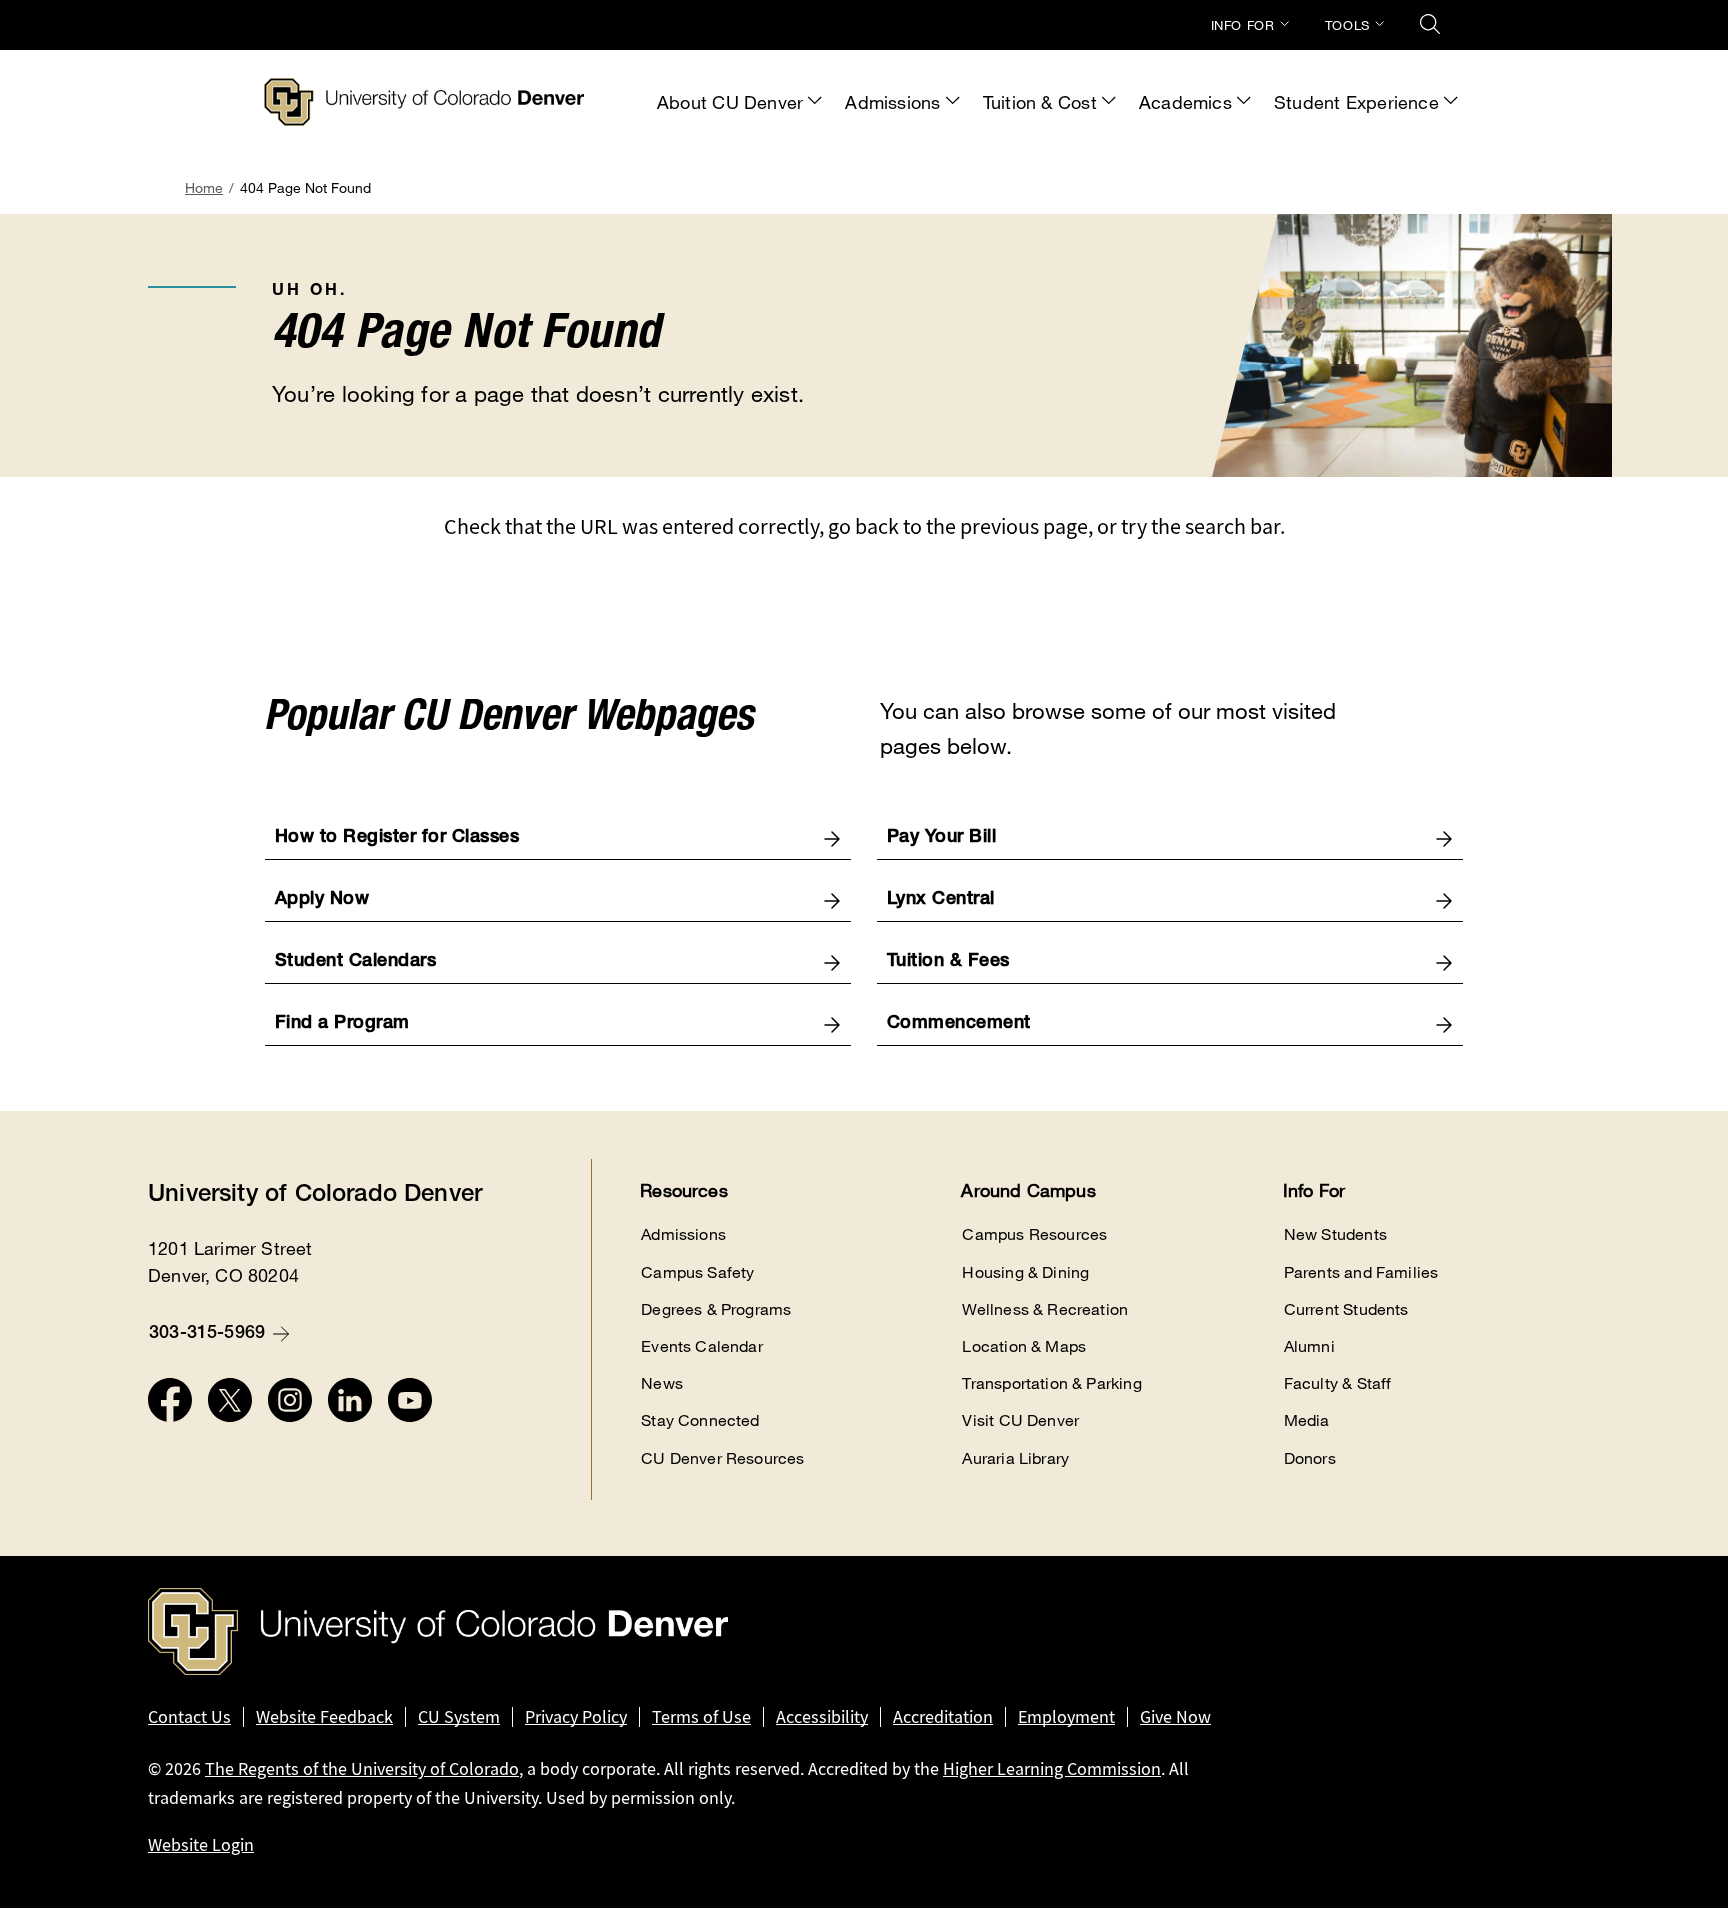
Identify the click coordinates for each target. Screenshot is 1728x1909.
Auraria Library (1015, 1458)
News (662, 1383)
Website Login (201, 1845)
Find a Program (342, 1024)
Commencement (959, 1024)
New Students (1335, 1234)
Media (1307, 1420)
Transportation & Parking (1051, 1383)
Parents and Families (1361, 1272)
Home (204, 187)
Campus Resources (1034, 1234)
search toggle (1430, 24)
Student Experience (1356, 102)
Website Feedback (324, 1717)
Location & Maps (1024, 1346)
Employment (1066, 1717)
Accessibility (822, 1717)
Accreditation (943, 1717)
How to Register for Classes (397, 838)
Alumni (1309, 1346)
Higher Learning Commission (1052, 1769)
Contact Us (189, 1717)
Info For (1243, 25)
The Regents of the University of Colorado (362, 1769)
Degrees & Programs (716, 1309)
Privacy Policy (576, 1717)
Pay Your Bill (942, 838)
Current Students (1346, 1309)
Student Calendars (356, 962)
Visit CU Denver (1020, 1420)
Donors (1310, 1458)
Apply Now (322, 900)
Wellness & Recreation (1045, 1309)
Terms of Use (701, 1717)
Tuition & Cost (1040, 102)
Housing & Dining (1025, 1272)
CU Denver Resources (722, 1458)
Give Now (1175, 1717)
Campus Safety (697, 1272)
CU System (459, 1717)
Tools (1347, 25)
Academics (1185, 102)
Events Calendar (702, 1346)
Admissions (892, 102)
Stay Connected (700, 1420)
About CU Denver (730, 102)
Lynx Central (941, 900)
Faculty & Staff (1338, 1383)
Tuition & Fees (948, 962)
